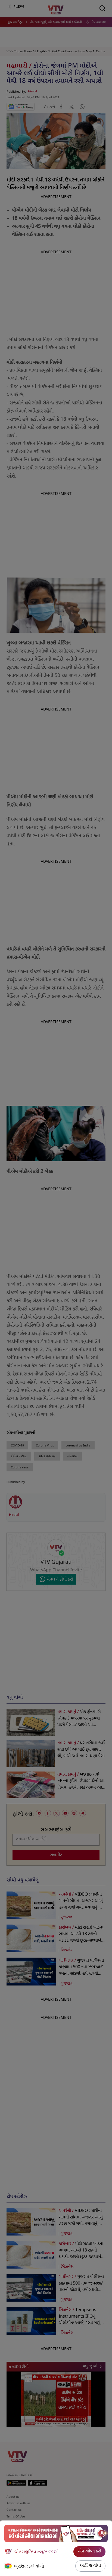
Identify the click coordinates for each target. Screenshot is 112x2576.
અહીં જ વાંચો (90, 2566)
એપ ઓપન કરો (89, 2551)
